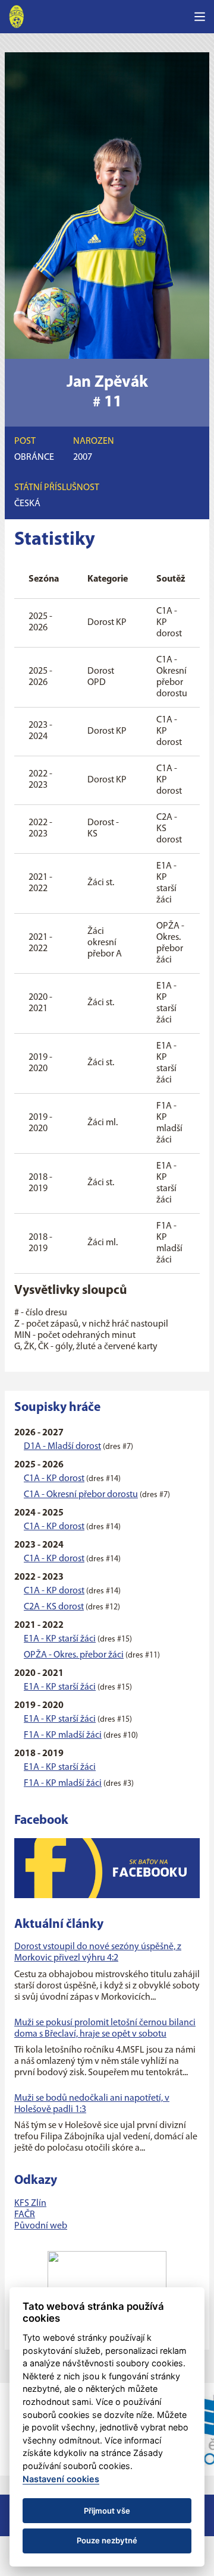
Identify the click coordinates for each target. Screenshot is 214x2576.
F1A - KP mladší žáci (63, 1735)
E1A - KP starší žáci (60, 1639)
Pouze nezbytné (107, 2540)
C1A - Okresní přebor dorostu (81, 1495)
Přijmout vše (107, 2511)
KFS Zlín (30, 2204)
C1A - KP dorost (54, 1479)
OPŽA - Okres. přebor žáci (74, 1655)
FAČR (25, 2215)
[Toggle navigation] (200, 17)
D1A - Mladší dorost (62, 1447)
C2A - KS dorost (54, 1607)
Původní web (41, 2226)
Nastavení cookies (61, 2479)
